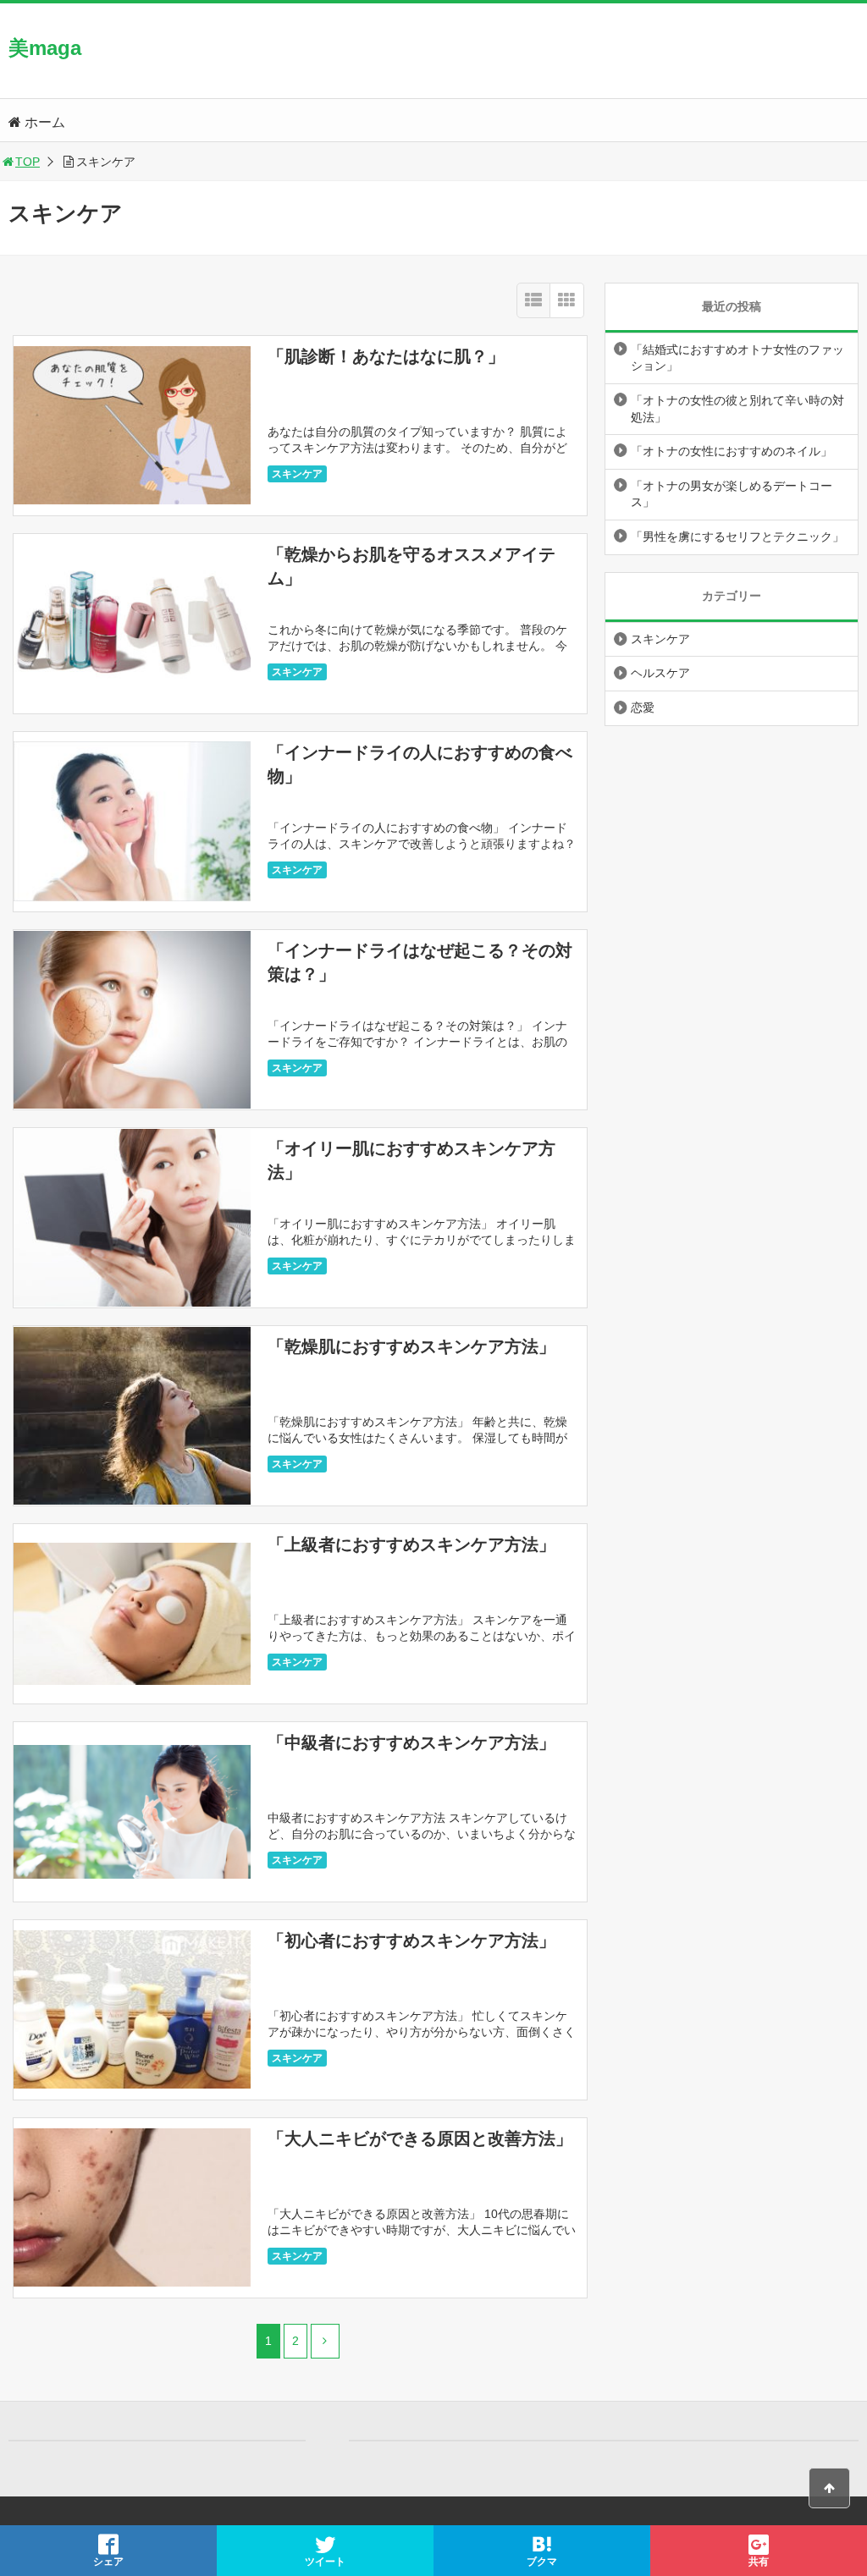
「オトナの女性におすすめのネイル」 (732, 451)
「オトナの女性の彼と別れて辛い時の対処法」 (737, 409)
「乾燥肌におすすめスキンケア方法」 (411, 1346)
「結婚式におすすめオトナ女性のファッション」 (737, 358)
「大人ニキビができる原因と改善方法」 (420, 2138)
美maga (45, 48)
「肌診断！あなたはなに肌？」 (386, 356)
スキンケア (297, 474)
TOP (28, 162)
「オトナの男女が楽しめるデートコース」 (732, 494)
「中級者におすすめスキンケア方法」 (411, 1742)
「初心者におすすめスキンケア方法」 (411, 1940)
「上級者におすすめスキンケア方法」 (411, 1544)
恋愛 (643, 707)
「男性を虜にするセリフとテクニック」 (737, 537)
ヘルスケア (660, 673)
